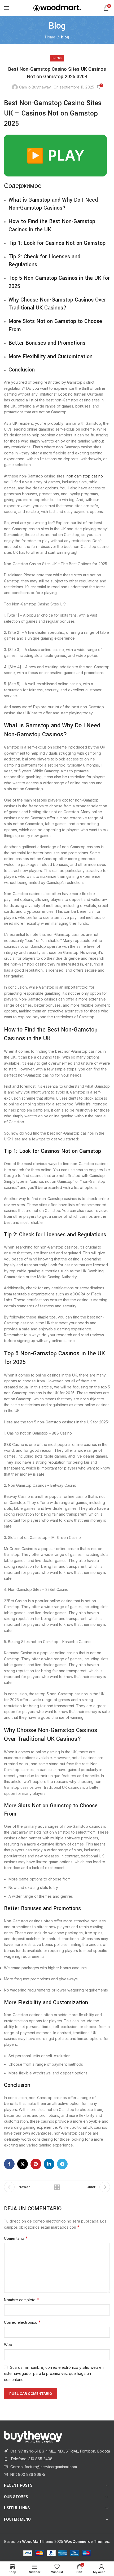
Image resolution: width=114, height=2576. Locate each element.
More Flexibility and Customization (51, 357)
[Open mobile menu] (7, 8)
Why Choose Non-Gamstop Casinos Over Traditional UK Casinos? (57, 304)
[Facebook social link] (9, 2164)
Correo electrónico (22, 2322)
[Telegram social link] (62, 2164)
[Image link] (33, 2436)
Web (8, 2345)
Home (50, 37)
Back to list (57, 2187)
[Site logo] (57, 8)
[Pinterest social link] (36, 2164)
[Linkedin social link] (49, 2164)
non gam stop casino (85, 476)
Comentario (16, 2238)
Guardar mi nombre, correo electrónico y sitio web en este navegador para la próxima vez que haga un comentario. (54, 2374)
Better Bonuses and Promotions (47, 343)
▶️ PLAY (55, 155)
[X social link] (23, 2164)
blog (65, 37)
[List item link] (57, 2451)
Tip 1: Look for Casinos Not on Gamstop (57, 243)
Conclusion (22, 370)
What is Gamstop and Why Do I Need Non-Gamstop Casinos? (53, 204)
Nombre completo (21, 2300)
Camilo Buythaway (35, 87)
